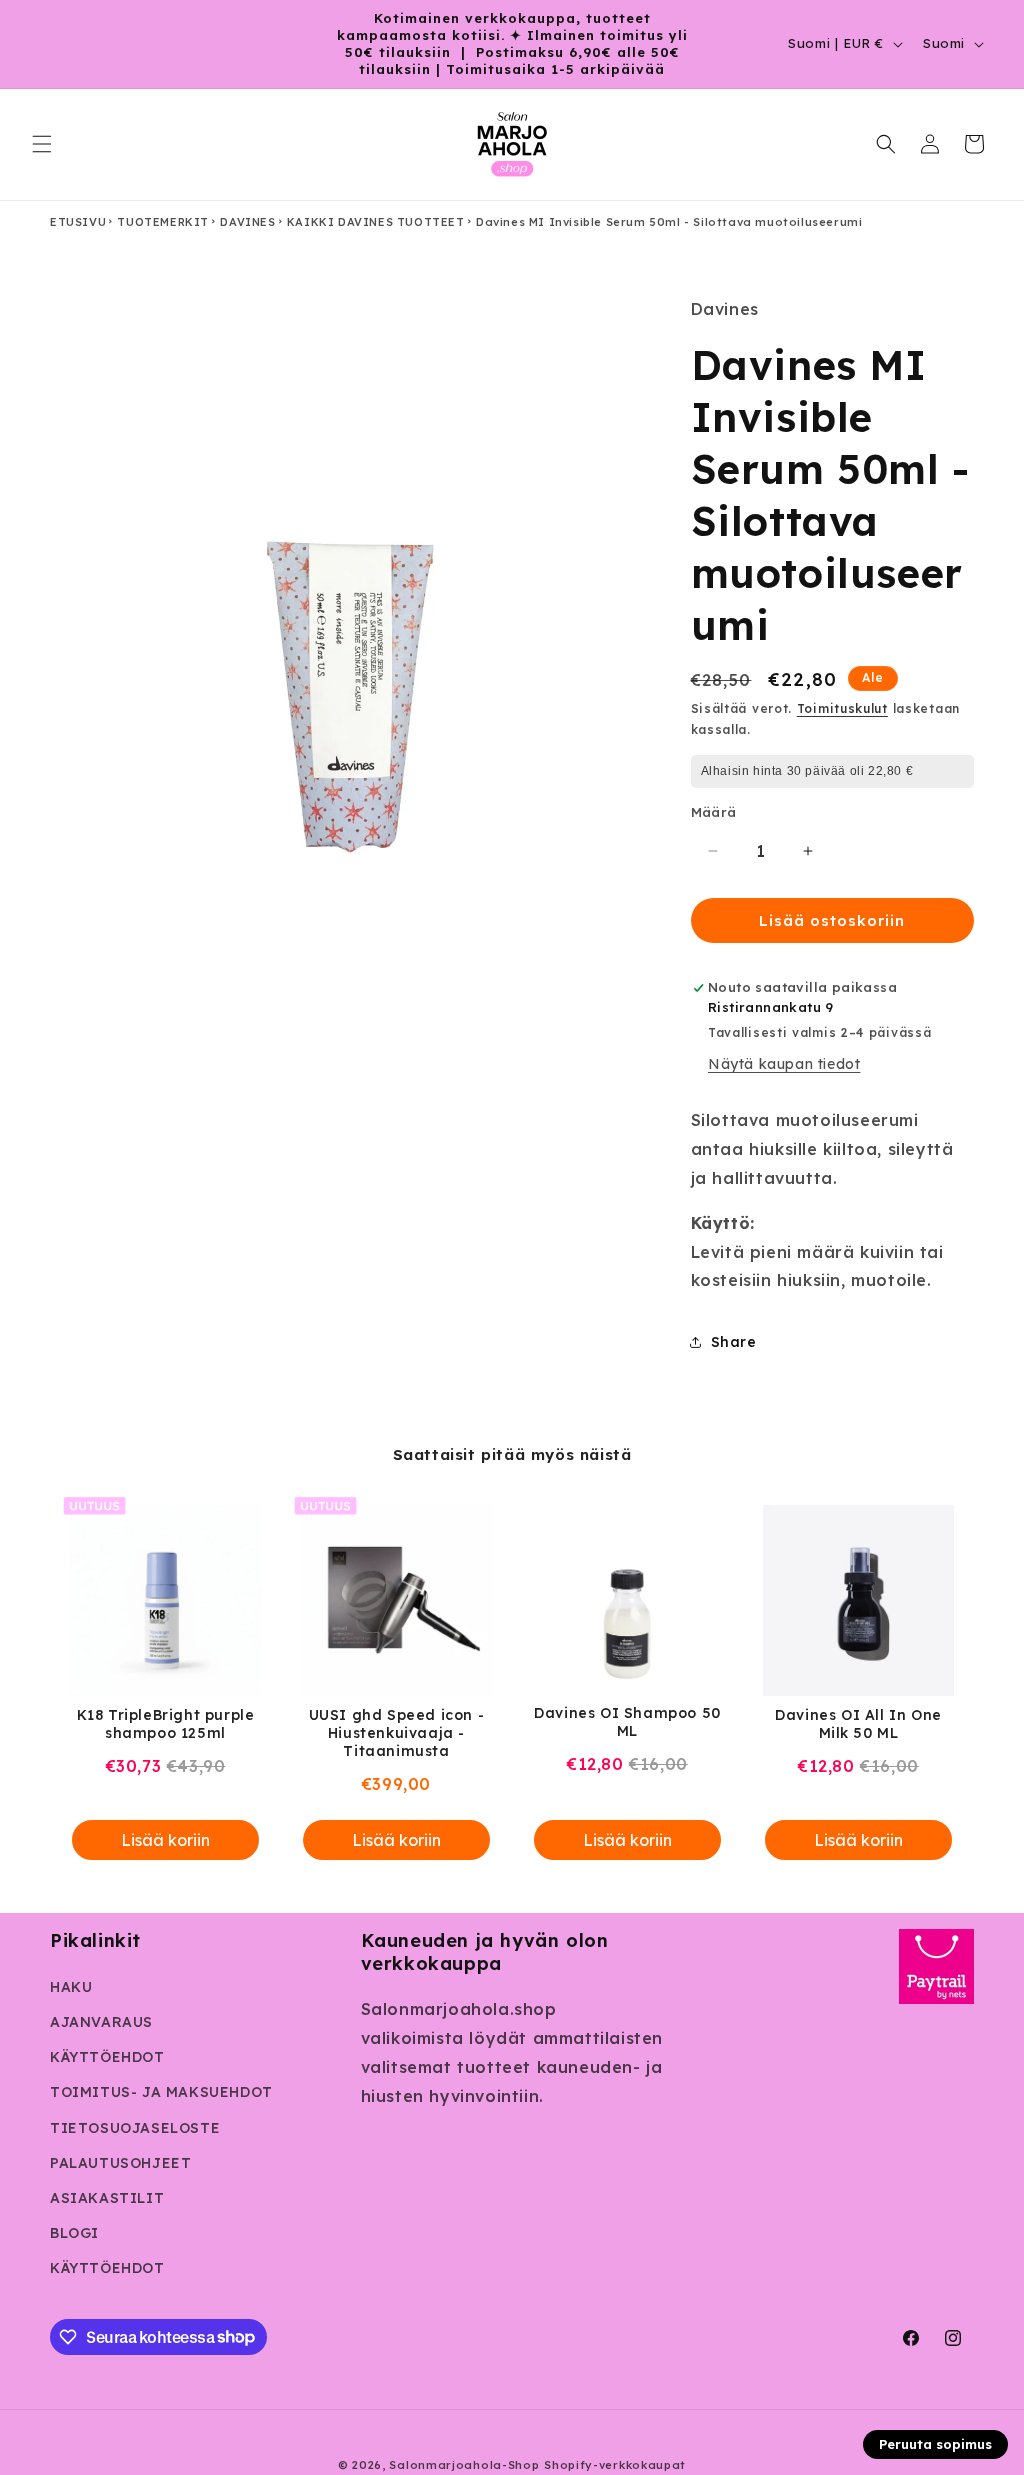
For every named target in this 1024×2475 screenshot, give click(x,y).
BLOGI (74, 2233)
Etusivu (78, 222)
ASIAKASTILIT (107, 2198)
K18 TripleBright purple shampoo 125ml (166, 1724)
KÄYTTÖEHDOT (107, 2057)
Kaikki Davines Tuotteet (376, 222)
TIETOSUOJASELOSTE (135, 2128)
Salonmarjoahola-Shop (464, 2465)
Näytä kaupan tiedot (784, 1064)
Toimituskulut (842, 708)
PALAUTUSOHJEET (120, 2163)
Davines (247, 222)
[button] (42, 144)
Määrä (714, 812)
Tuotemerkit (163, 222)
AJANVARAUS (101, 2022)
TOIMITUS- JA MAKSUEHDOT (161, 2092)
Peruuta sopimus (935, 2444)
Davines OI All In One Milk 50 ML (858, 1724)
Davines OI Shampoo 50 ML (627, 1722)
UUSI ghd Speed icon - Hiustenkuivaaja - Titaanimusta (397, 1733)
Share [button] (734, 1342)
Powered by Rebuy (512, 1898)
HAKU (71, 1987)
